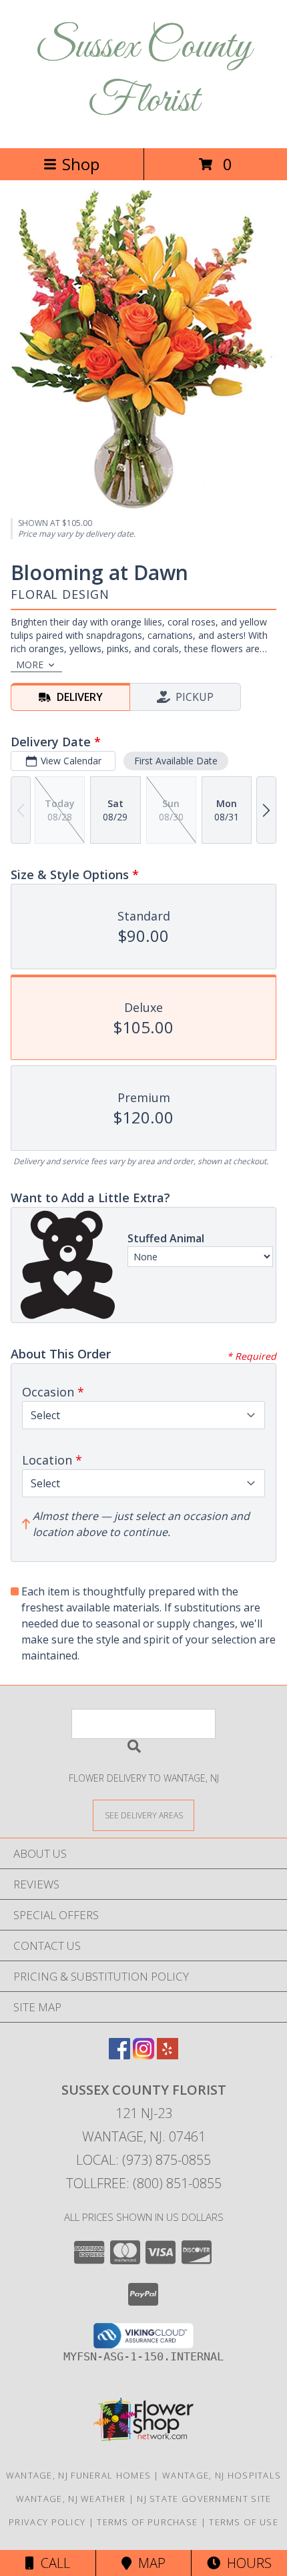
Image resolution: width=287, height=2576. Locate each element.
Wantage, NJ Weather (71, 2499)
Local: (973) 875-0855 (143, 2160)
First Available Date (176, 761)
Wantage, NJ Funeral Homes (79, 2475)
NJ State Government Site (204, 2499)
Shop (81, 164)
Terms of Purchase (147, 2522)
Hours (246, 2563)
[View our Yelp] (168, 2055)
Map (149, 2563)
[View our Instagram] (143, 2055)
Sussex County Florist (143, 74)
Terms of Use (244, 2522)
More (30, 665)
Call (52, 2563)
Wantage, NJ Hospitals (222, 2475)
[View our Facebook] (119, 2055)
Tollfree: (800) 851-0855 (144, 2183)
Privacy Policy (47, 2522)
